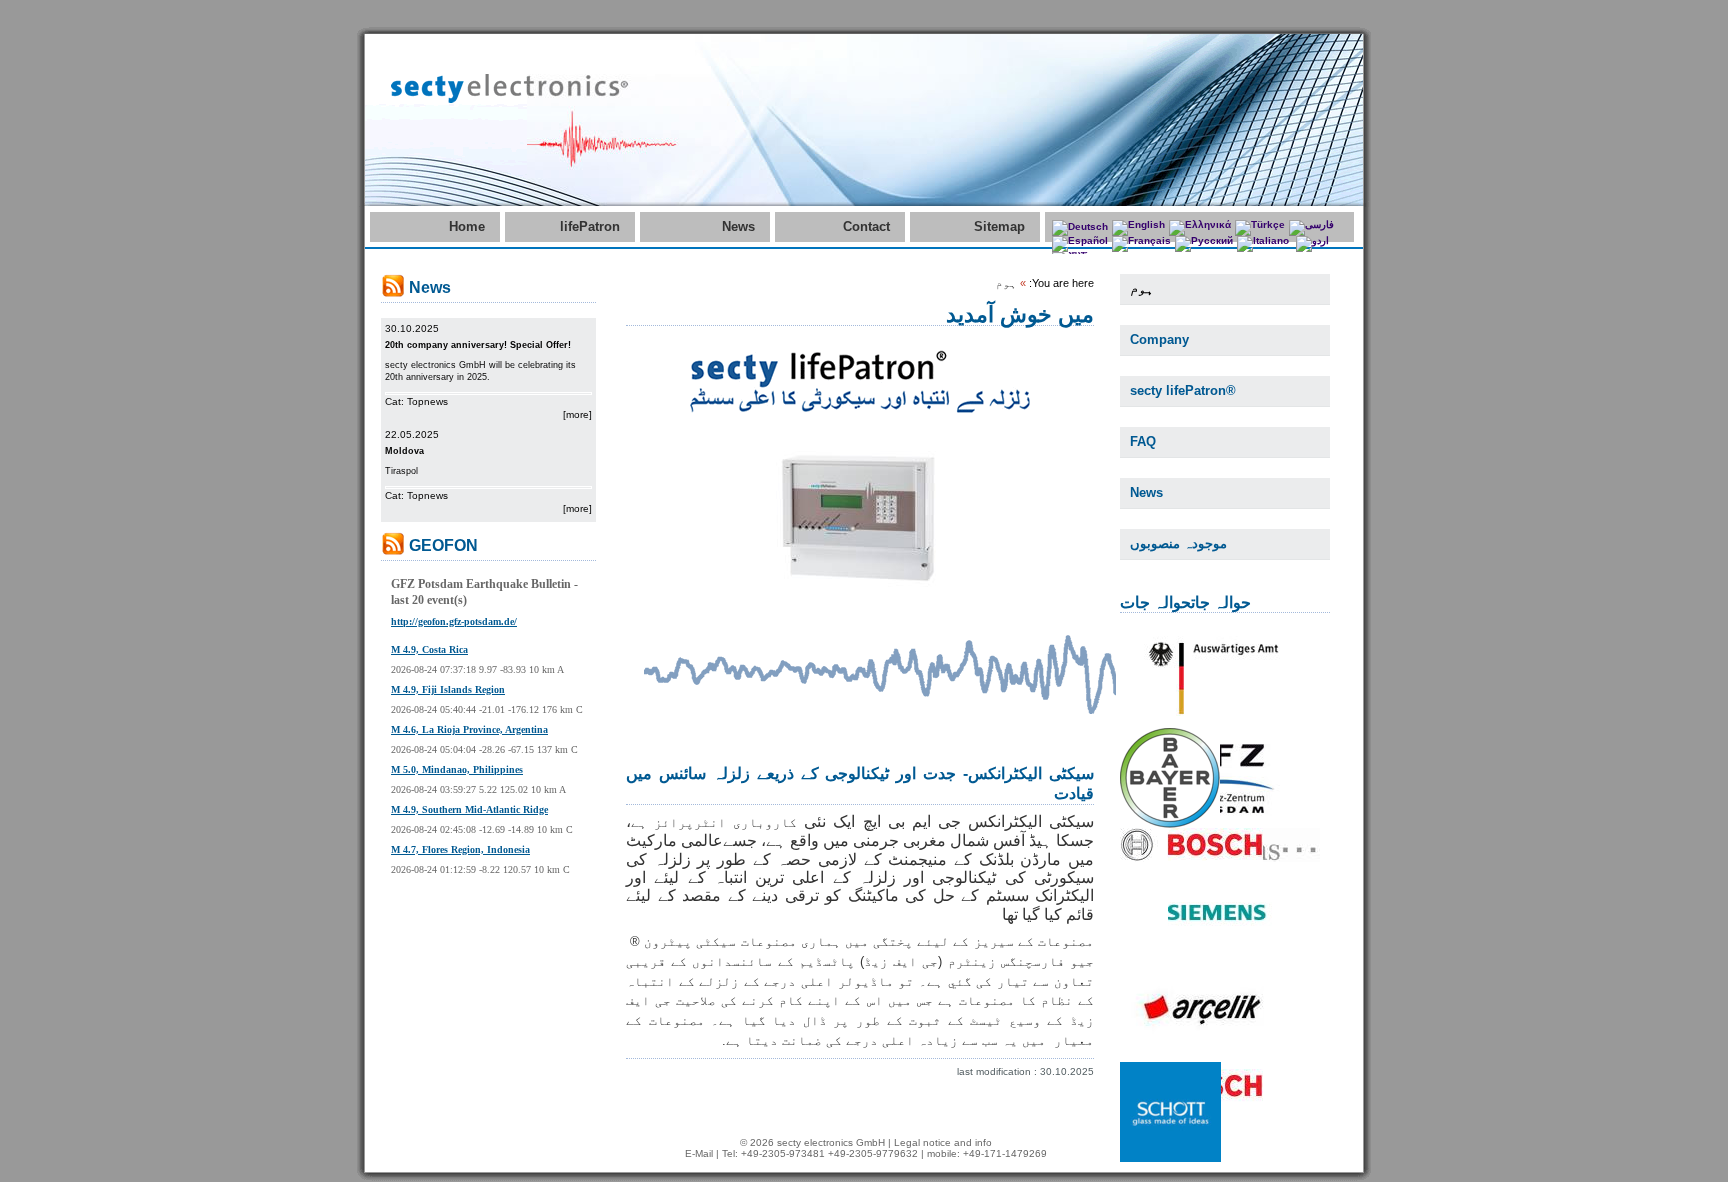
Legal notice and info (943, 1142)
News (738, 226)
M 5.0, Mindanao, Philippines (457, 769)
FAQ (1143, 441)
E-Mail (699, 1153)
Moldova (404, 451)
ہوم (1142, 288)
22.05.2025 (412, 434)
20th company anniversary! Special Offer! (478, 345)
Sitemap (999, 226)
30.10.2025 (412, 328)
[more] (577, 414)
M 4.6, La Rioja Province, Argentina (469, 729)
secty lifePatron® (1183, 390)
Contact (866, 226)
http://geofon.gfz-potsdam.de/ (454, 621)
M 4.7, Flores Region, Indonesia (460, 849)
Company (1159, 339)
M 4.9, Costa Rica (429, 649)
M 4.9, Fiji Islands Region (448, 689)
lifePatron (590, 226)
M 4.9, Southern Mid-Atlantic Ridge (469, 809)
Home (467, 226)
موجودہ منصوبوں (1178, 543)
